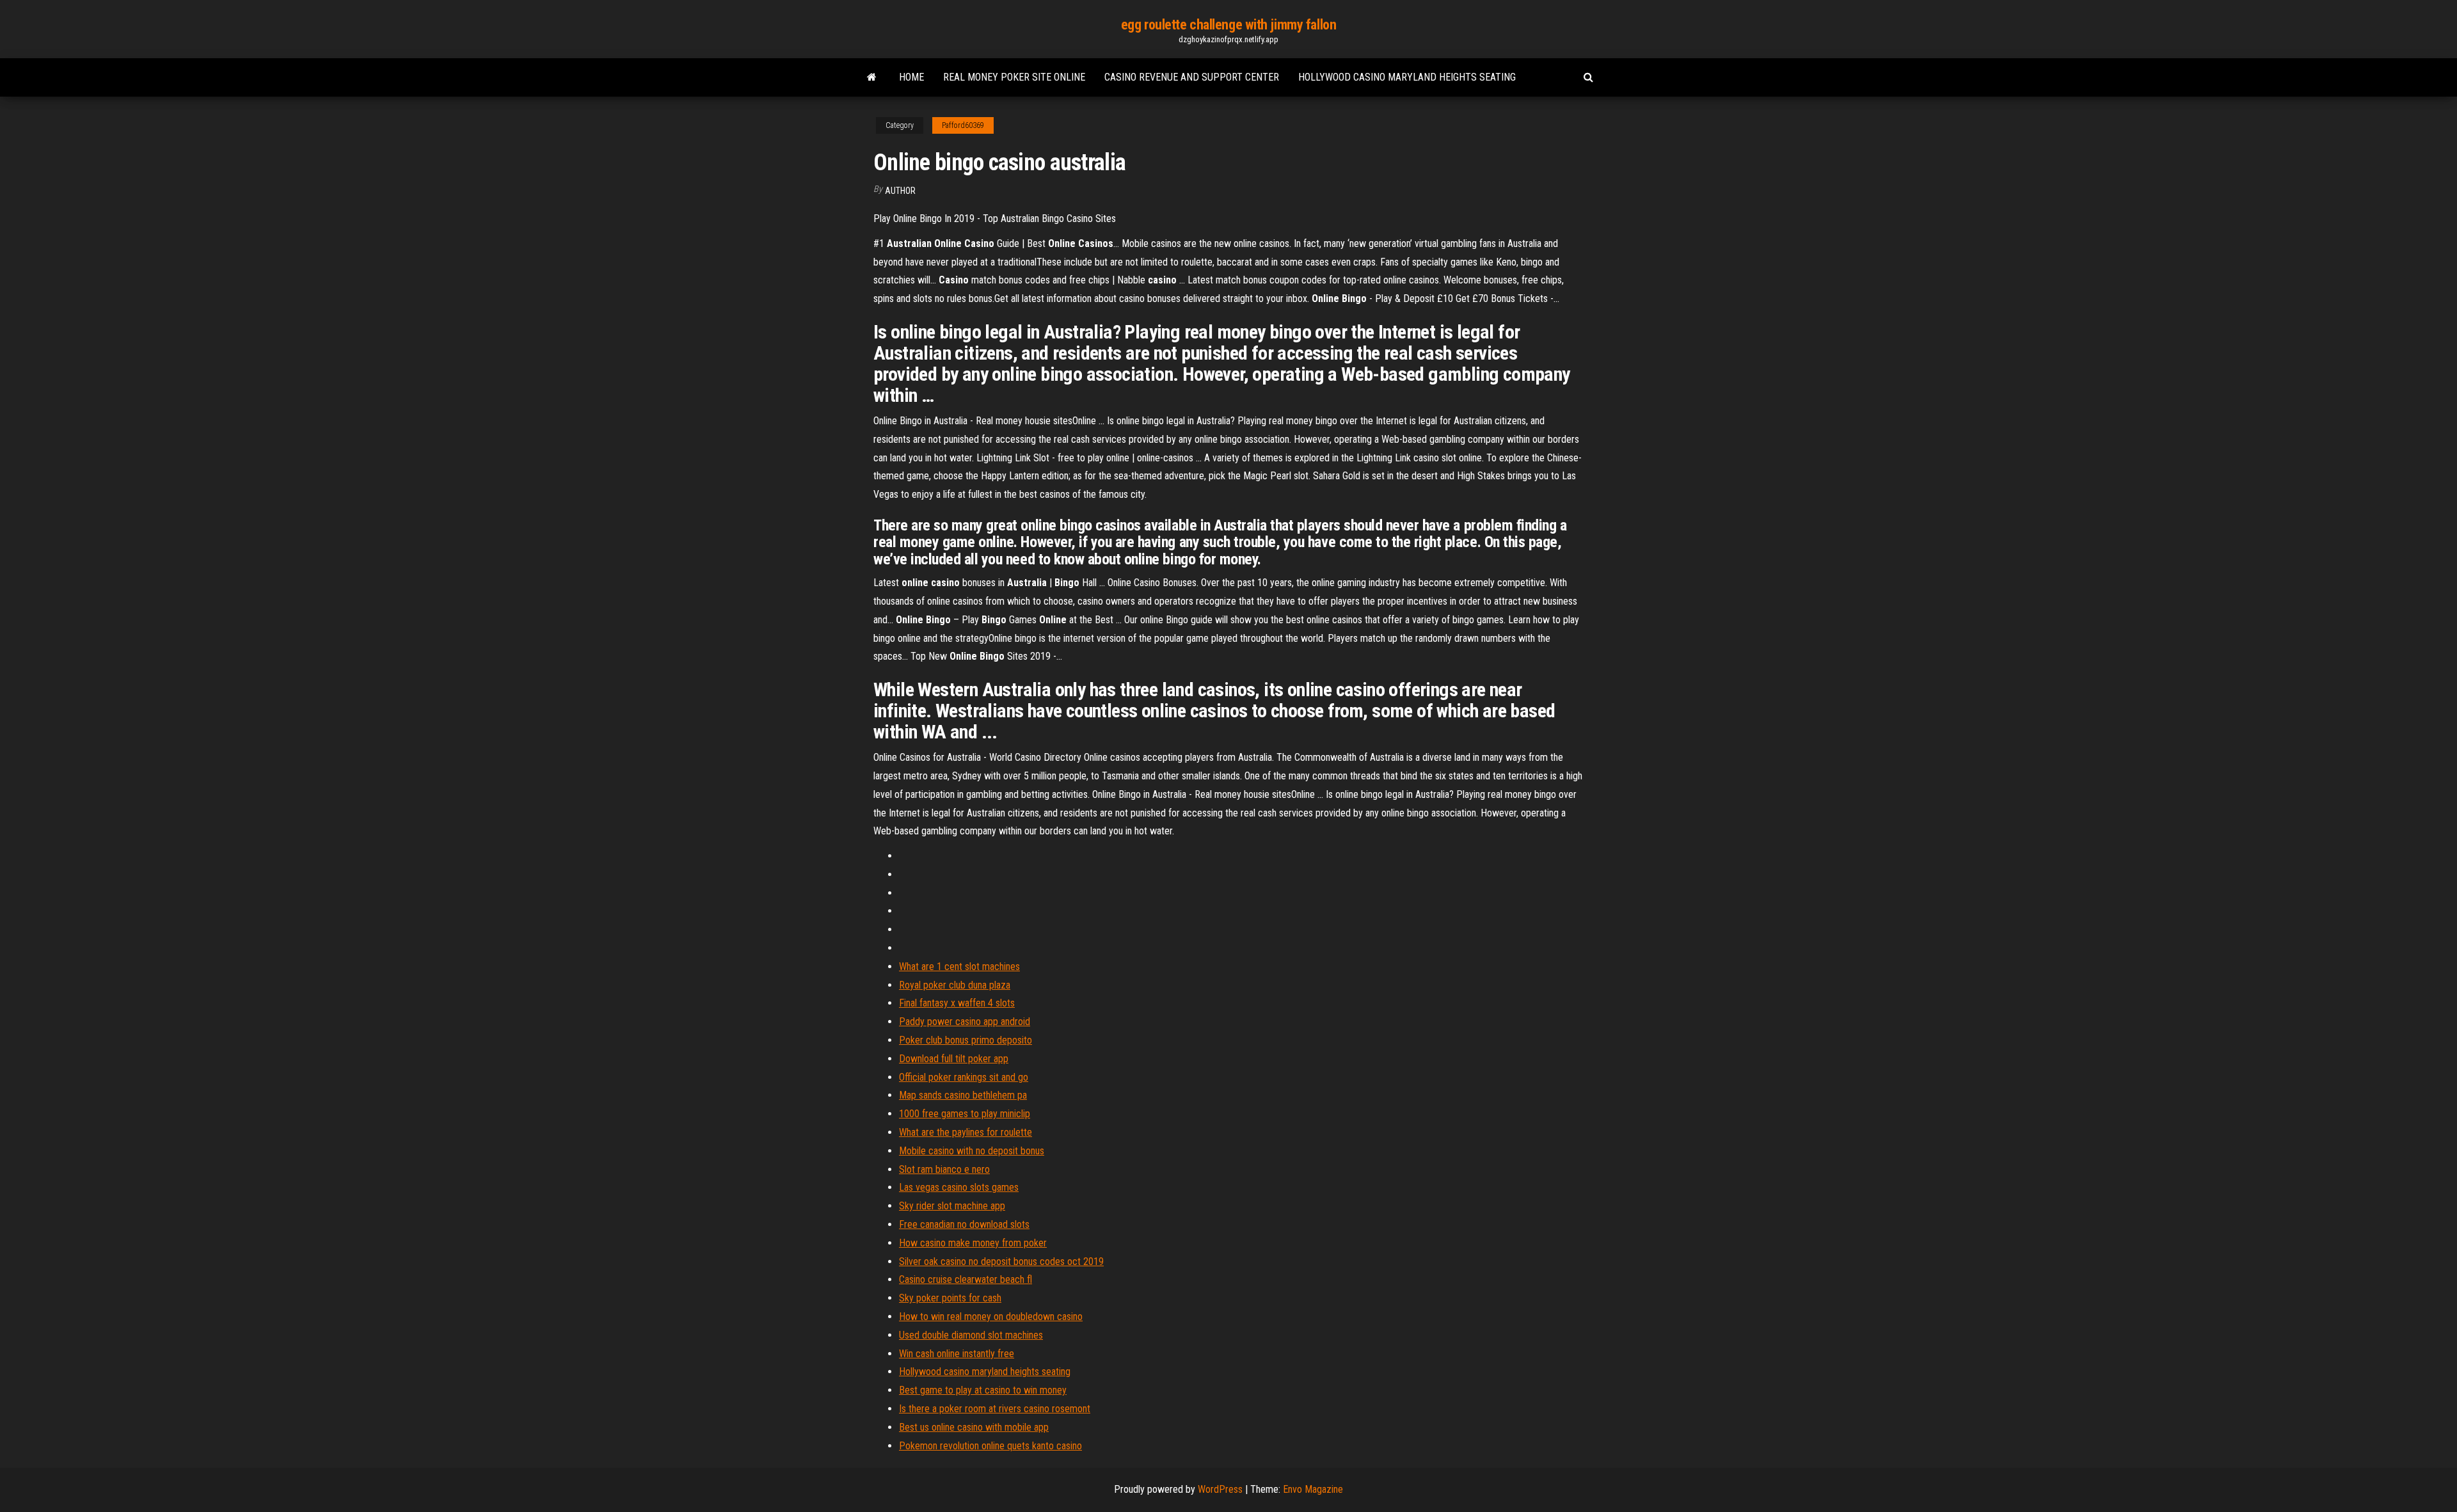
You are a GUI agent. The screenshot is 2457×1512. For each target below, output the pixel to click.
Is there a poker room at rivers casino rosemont (995, 1409)
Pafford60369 (963, 125)
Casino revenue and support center (1192, 77)
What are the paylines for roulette (966, 1132)
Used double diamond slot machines (971, 1335)
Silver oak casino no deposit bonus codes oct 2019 (1001, 1261)
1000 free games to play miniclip (965, 1114)
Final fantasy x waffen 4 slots (957, 1003)
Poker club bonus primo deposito (966, 1040)
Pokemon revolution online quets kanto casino (990, 1446)
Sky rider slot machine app (952, 1206)
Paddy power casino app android (965, 1022)
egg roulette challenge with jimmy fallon (1228, 25)
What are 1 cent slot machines (959, 967)
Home (911, 77)
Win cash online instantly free (957, 1354)
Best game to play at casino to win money (983, 1390)
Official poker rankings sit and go (964, 1077)
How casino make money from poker (973, 1243)
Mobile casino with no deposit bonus (972, 1151)
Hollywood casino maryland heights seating (1407, 77)
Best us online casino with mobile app (974, 1427)
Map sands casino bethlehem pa (963, 1095)
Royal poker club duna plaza (955, 985)
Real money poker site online (1014, 77)
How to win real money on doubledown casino (991, 1317)
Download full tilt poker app (954, 1059)
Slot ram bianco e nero (944, 1169)
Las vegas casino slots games (959, 1187)
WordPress (1220, 1489)
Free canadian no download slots (964, 1224)
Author (900, 191)
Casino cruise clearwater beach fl (966, 1279)
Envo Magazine (1313, 1489)
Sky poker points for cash (950, 1298)
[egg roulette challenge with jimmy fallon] (872, 77)
